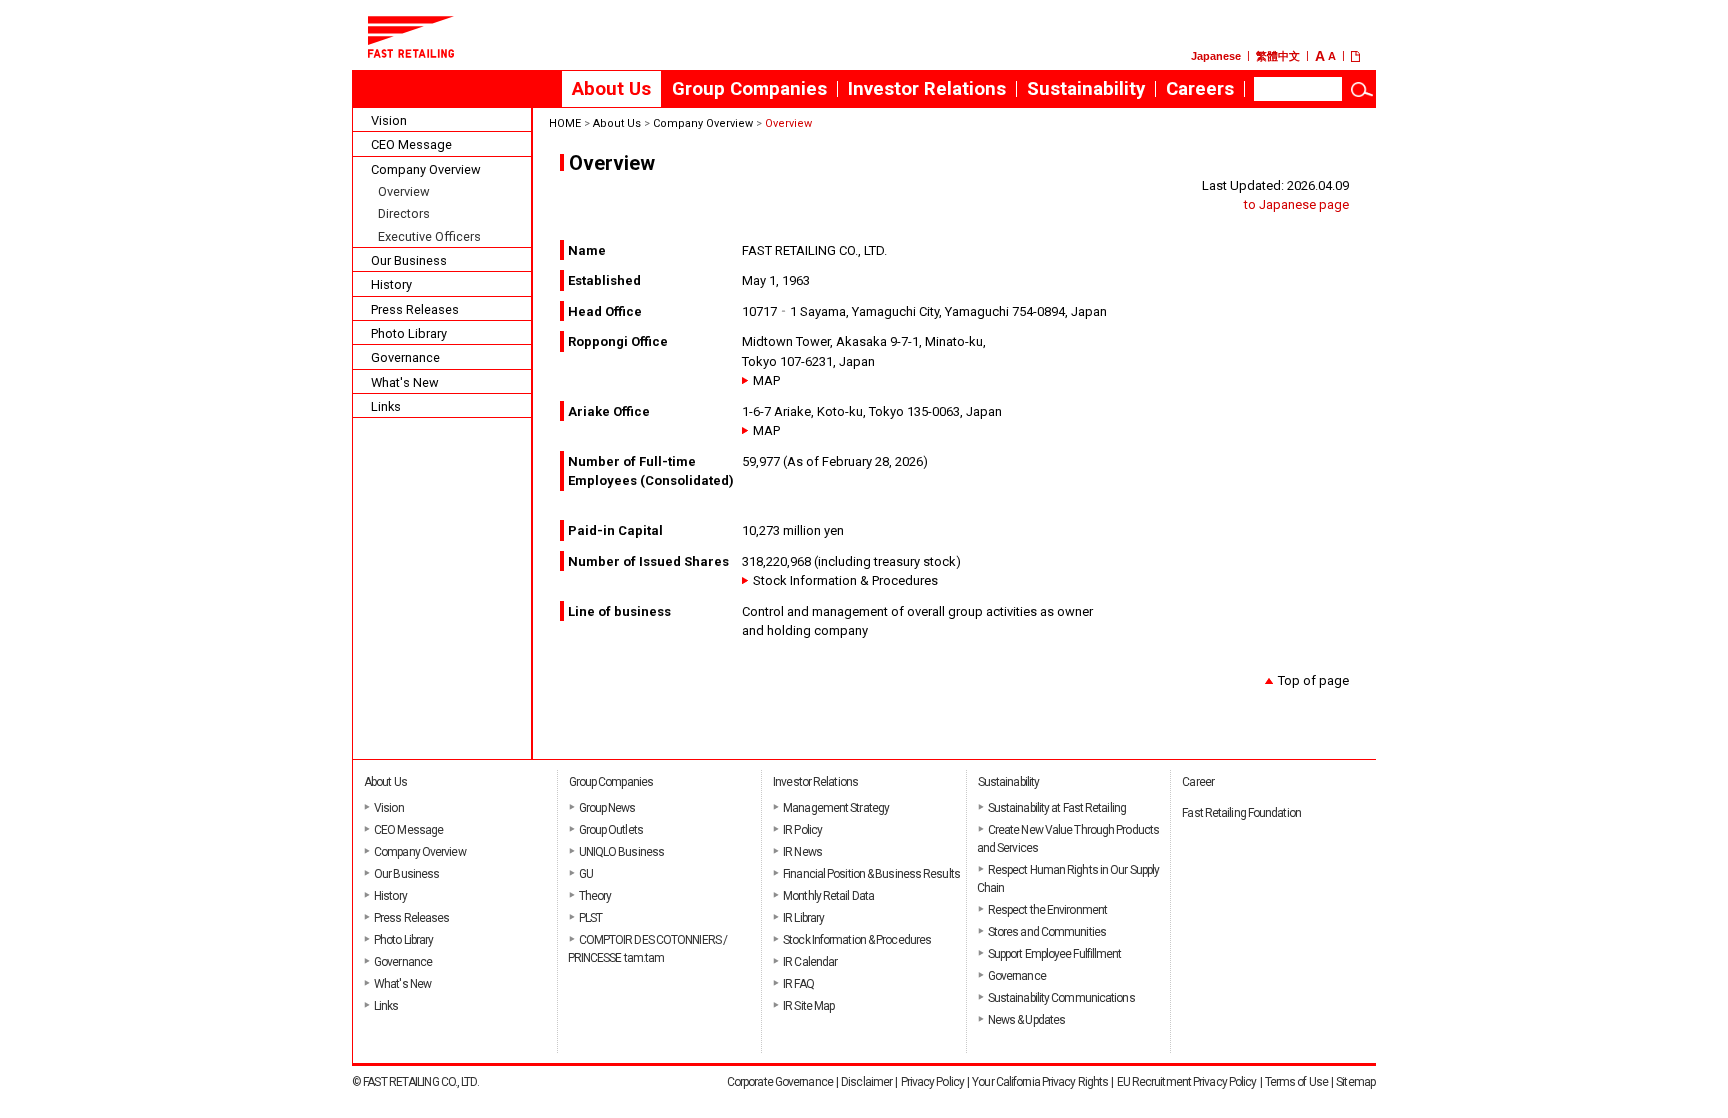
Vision (389, 120)
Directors (404, 213)
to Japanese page (1296, 204)
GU (586, 874)
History (391, 284)
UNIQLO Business (622, 852)
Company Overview (426, 169)
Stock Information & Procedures (845, 580)
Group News (607, 808)
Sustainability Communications (1061, 998)
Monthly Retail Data (828, 896)
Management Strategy (836, 808)
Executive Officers (429, 236)
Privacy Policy (932, 1082)
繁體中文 (1278, 56)
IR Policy (802, 830)
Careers (1205, 93)
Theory (595, 896)
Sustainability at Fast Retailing (1057, 808)
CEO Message (411, 144)
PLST (590, 918)
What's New (405, 382)
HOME (565, 123)
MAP (766, 380)
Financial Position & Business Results (871, 874)
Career (1198, 782)
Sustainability (1086, 89)
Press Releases (415, 309)
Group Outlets (611, 830)
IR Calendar (810, 962)
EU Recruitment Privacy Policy (1187, 1082)
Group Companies (749, 89)
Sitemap (1355, 1082)
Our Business (409, 260)
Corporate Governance (780, 1082)
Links (386, 406)
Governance (405, 357)
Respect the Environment (1047, 910)
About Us (611, 89)
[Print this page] (1363, 56)
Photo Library (409, 333)
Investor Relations (927, 89)
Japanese (1216, 56)
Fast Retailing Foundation (1241, 813)
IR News (802, 852)
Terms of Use (1296, 1082)
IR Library (803, 918)
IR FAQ (798, 984)
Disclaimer (866, 1082)
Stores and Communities (1047, 932)
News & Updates (1026, 1020)
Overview (404, 191)
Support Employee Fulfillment (1055, 954)
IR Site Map (808, 1006)
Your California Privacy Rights (1040, 1082)
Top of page (1313, 680)
